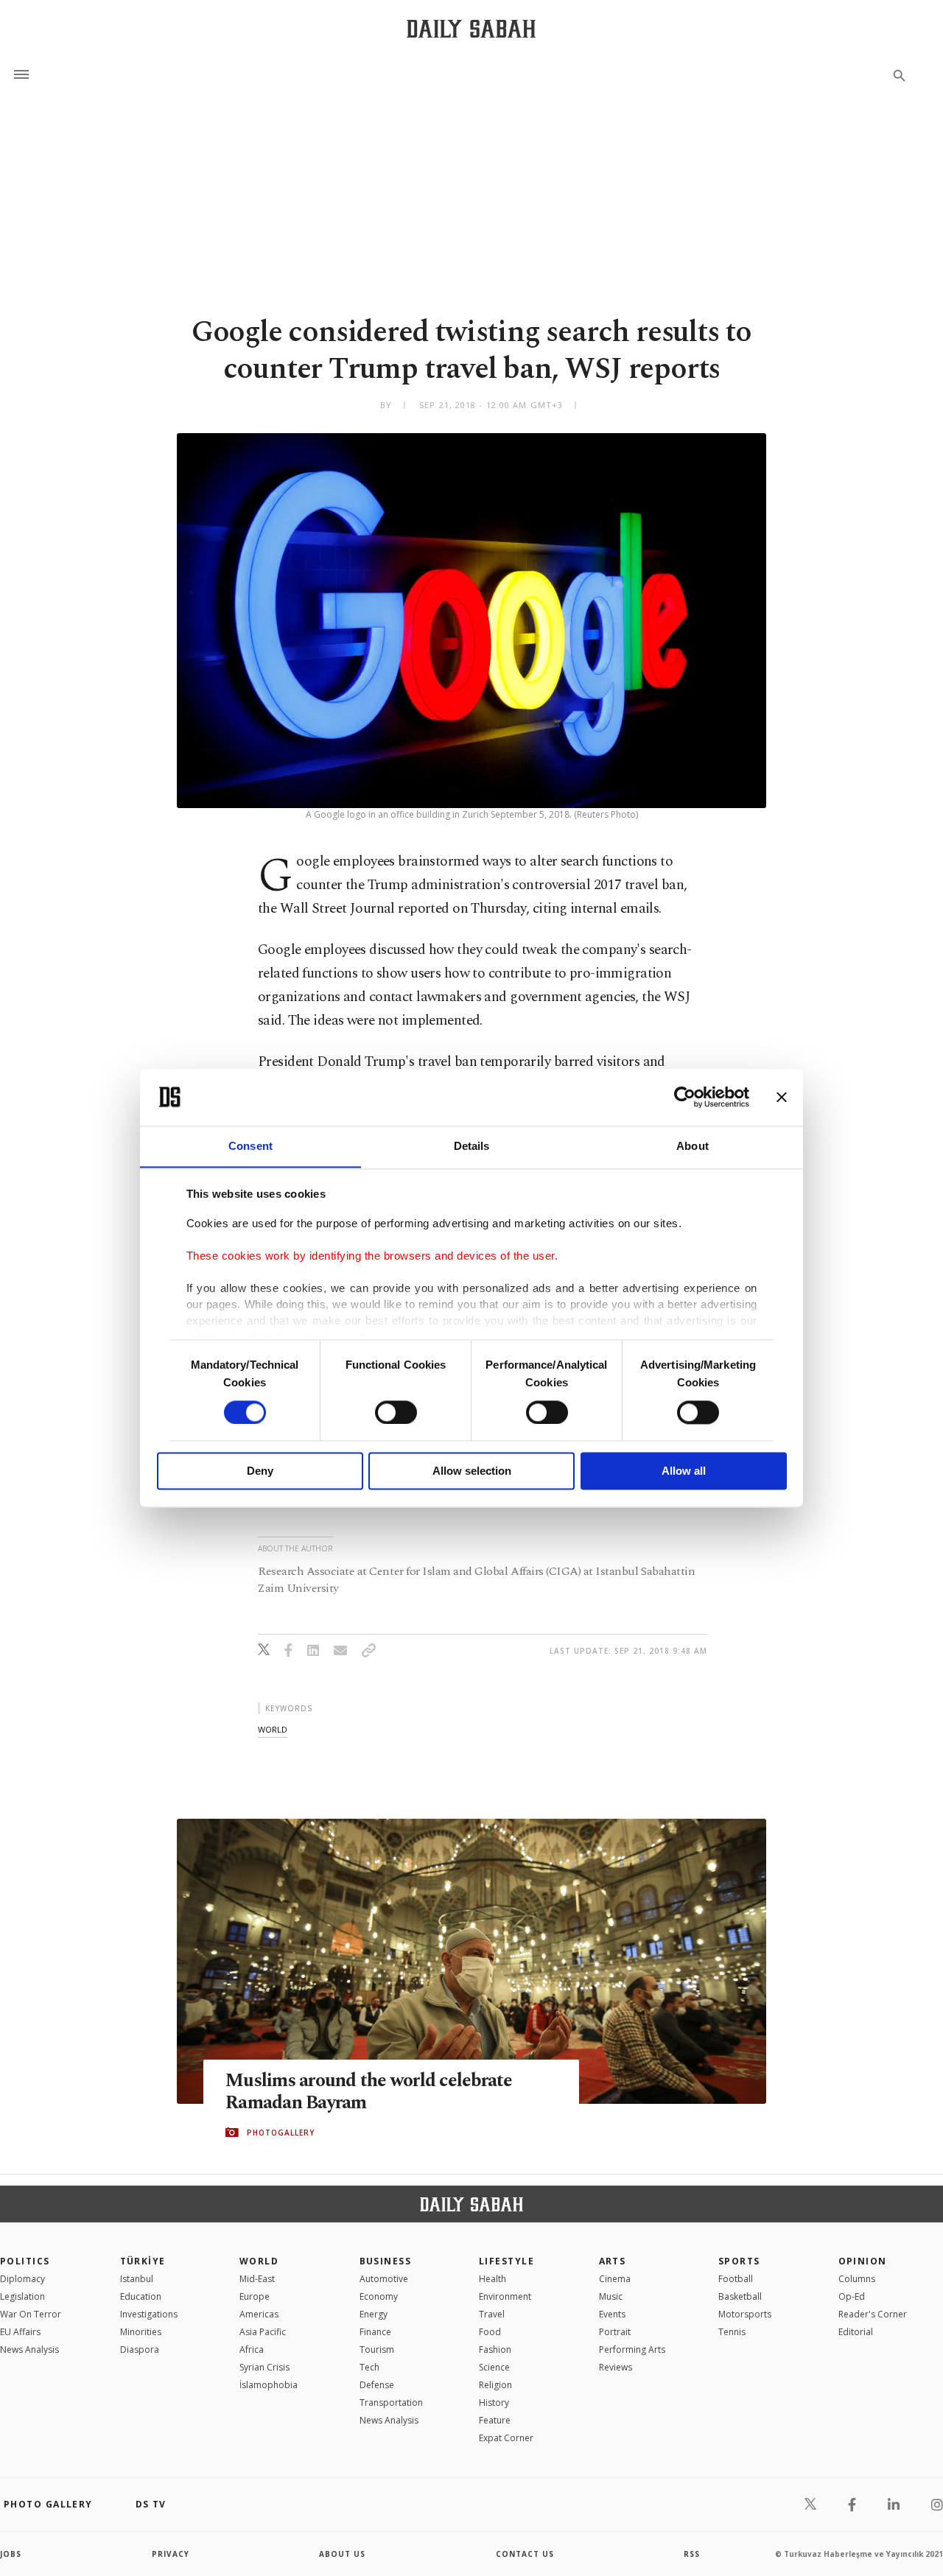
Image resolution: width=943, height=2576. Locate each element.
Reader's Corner (873, 2314)
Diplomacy (22, 2279)
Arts (613, 2261)
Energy (374, 2314)
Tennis (732, 2332)
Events (612, 2314)
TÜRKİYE (143, 2261)
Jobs (11, 2554)
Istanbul (137, 2279)
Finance (375, 2332)
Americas (259, 2314)
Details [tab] (472, 1146)
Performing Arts (632, 2349)
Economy (379, 2296)
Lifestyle (506, 2261)
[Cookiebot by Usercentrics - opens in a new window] (685, 1097)
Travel (492, 2314)
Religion (495, 2385)
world (273, 1729)
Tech (369, 2367)
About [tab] (693, 1146)
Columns (857, 2279)
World (259, 2261)
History (494, 2403)
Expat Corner (506, 2438)
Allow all (684, 1471)
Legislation (22, 2296)
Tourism (377, 2349)
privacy (171, 2554)
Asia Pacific (263, 2332)
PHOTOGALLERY (281, 2133)
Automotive (384, 2279)
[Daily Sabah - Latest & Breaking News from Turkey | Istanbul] (471, 28)
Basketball (740, 2296)
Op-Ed (852, 2296)
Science (494, 2367)
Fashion (495, 2349)
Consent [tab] (250, 1146)
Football (736, 2279)
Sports (739, 2261)
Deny (260, 1471)
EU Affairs (20, 2332)
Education (141, 2296)
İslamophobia (269, 2385)
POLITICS (25, 2261)
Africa (252, 2349)
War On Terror (31, 2314)
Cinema (615, 2279)
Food (490, 2332)
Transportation (391, 2403)
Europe (255, 2296)
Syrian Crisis (264, 2367)
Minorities (141, 2332)
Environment (505, 2296)
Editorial (856, 2332)
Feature (495, 2420)
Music (611, 2296)
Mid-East (257, 2279)
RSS (692, 2554)
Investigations (149, 2314)
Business (386, 2261)
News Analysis (29, 2349)
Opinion (863, 2261)
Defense (377, 2385)
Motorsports (745, 2314)
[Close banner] (782, 1097)
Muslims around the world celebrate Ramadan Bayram (369, 2092)
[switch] (396, 1412)
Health (492, 2279)
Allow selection (472, 1471)
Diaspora (140, 2349)
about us (342, 2554)
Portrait (615, 2332)
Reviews (616, 2367)
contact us (525, 2554)
